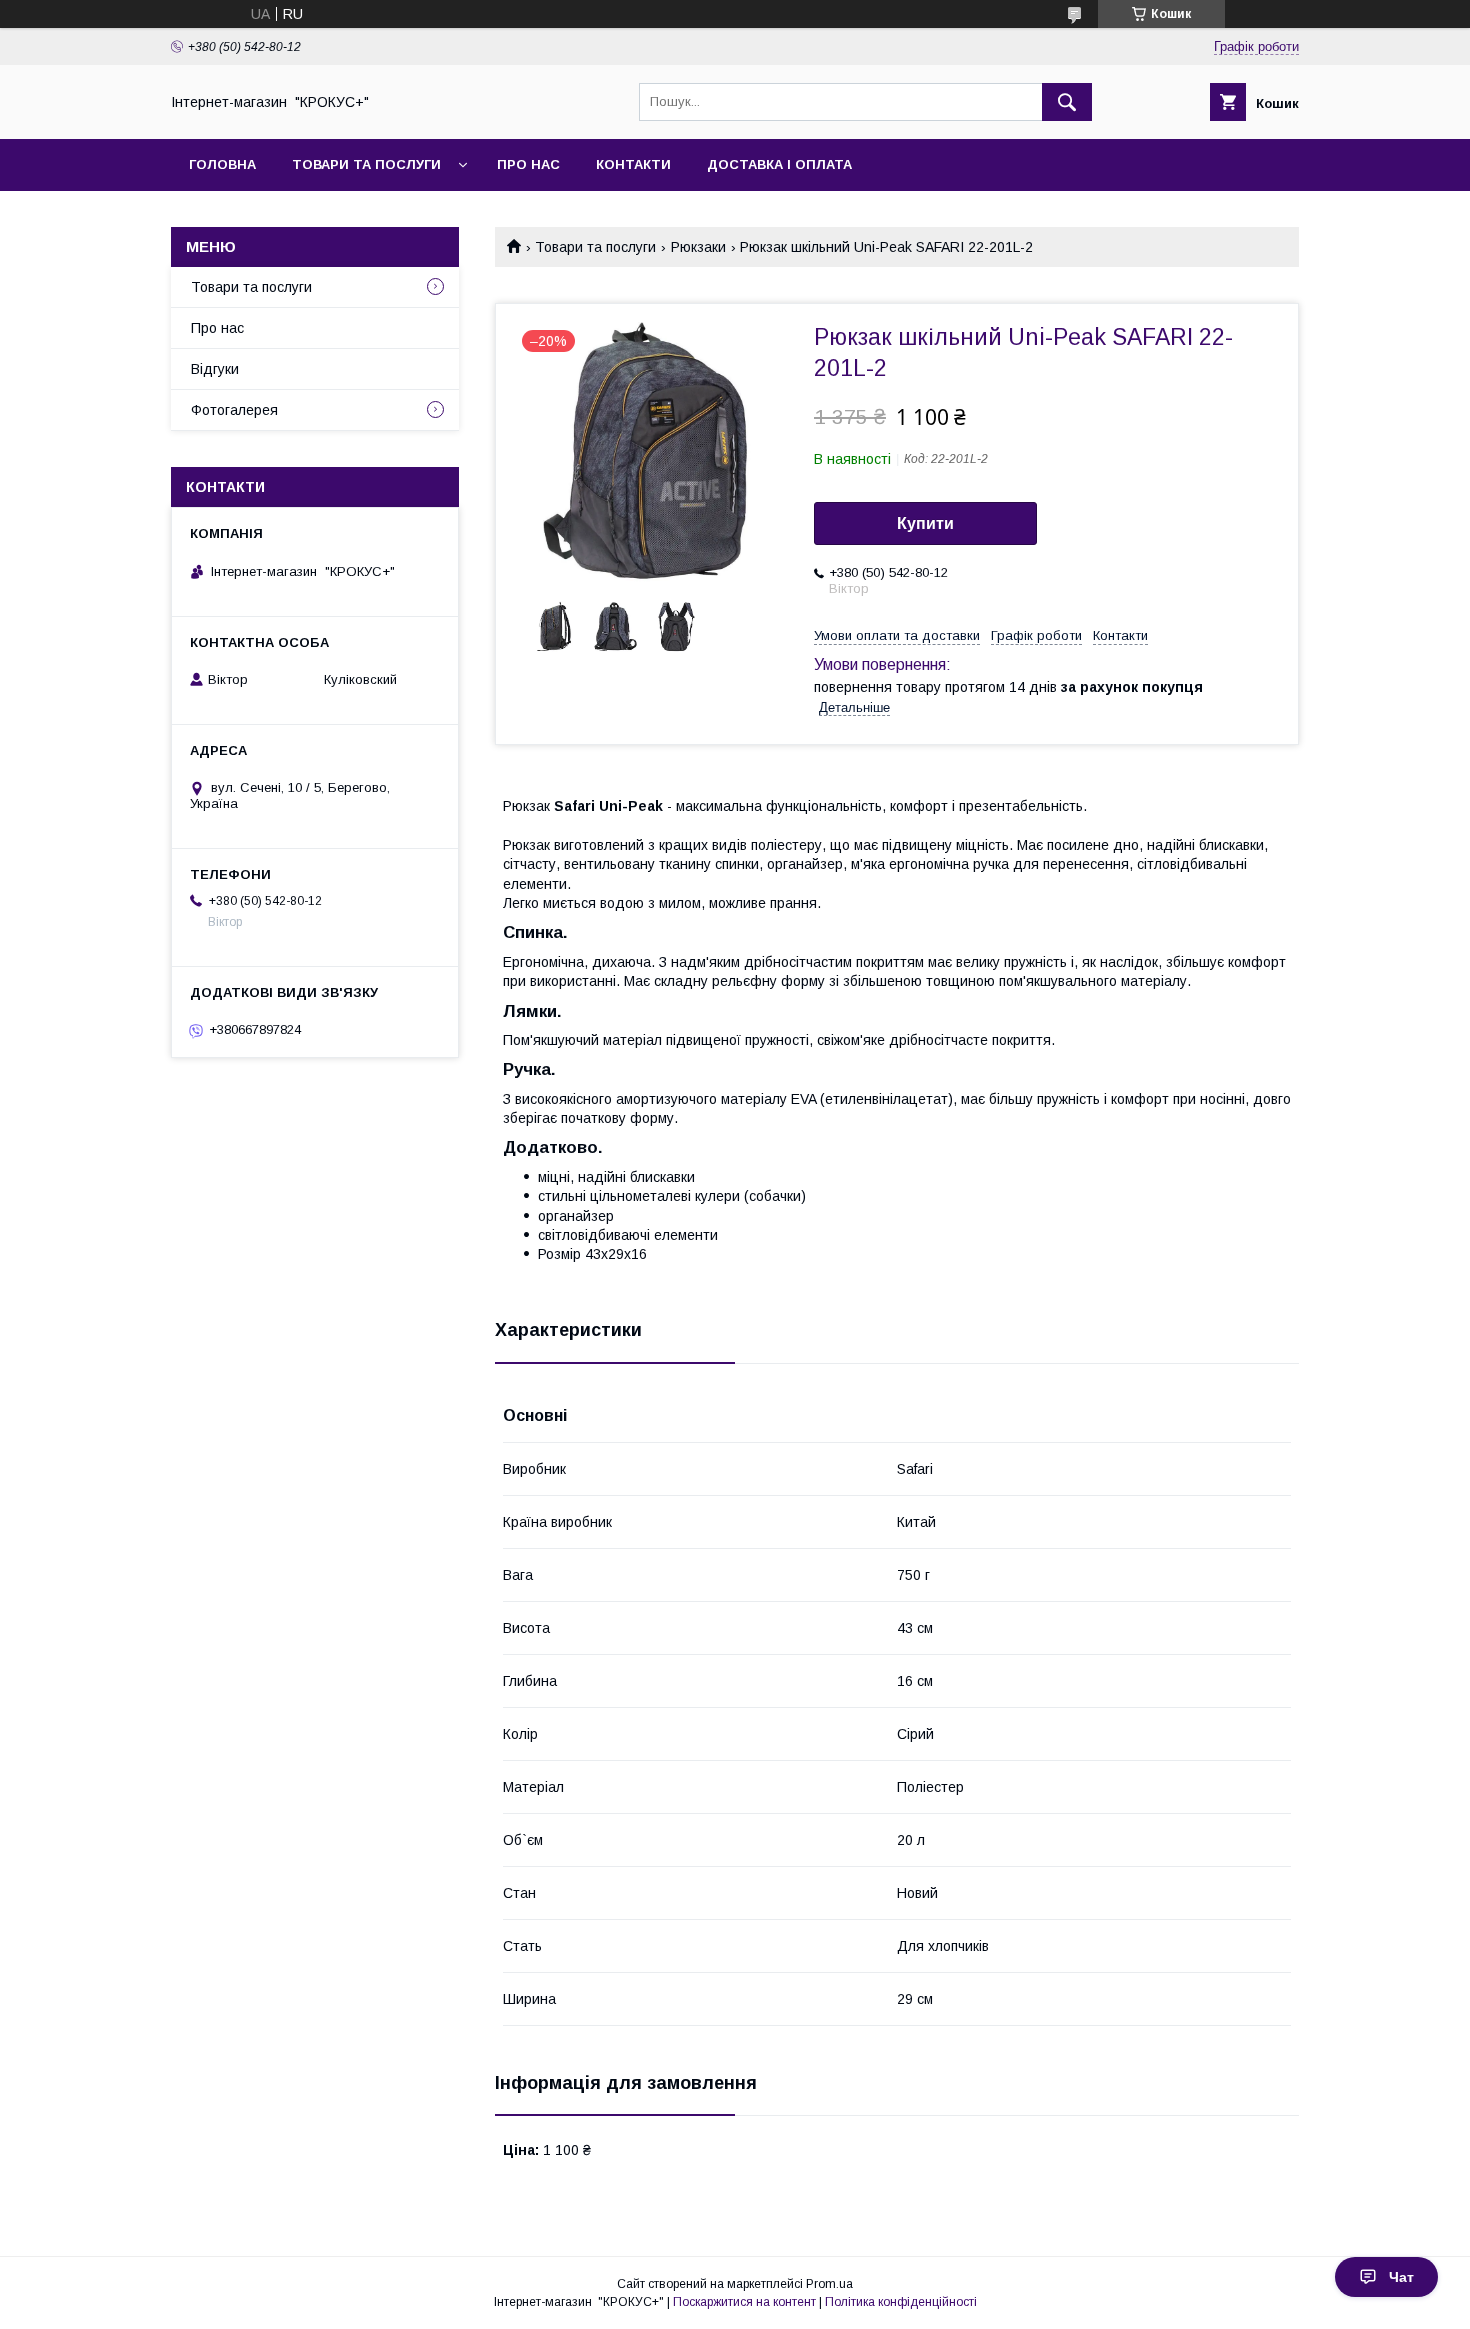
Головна (222, 164)
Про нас (528, 164)
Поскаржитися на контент (744, 2302)
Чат (1401, 2277)
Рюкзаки (698, 247)
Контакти (633, 164)
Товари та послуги (366, 164)
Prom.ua (829, 2284)
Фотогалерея (234, 410)
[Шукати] (1067, 102)
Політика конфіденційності (901, 2302)
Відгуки (215, 369)
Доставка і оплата (779, 164)
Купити (925, 523)
